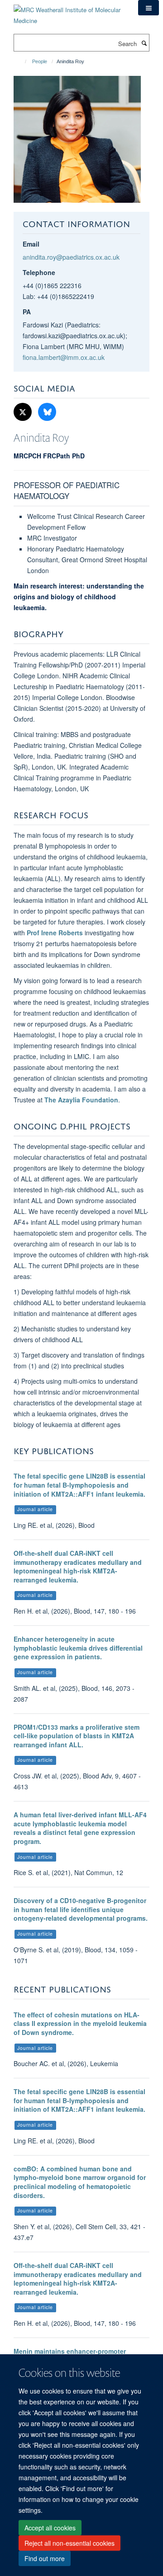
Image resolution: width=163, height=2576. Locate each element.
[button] (149, 8)
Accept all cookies (50, 2528)
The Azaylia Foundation (81, 1100)
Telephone (39, 272)
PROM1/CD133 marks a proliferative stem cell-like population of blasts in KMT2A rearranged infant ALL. (77, 1736)
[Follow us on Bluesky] (47, 412)
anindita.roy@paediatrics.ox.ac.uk (71, 257)
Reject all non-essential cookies (70, 2543)
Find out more (45, 2558)
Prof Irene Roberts (55, 933)
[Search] (144, 43)
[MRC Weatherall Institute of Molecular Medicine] (69, 12)
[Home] (22, 61)
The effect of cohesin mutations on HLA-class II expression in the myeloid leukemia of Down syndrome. (80, 2023)
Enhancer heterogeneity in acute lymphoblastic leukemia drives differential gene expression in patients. (78, 1648)
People (40, 61)
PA (27, 312)
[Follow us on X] (24, 412)
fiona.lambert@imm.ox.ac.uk (64, 357)
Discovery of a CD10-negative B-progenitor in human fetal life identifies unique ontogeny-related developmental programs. (81, 1909)
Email (31, 244)
